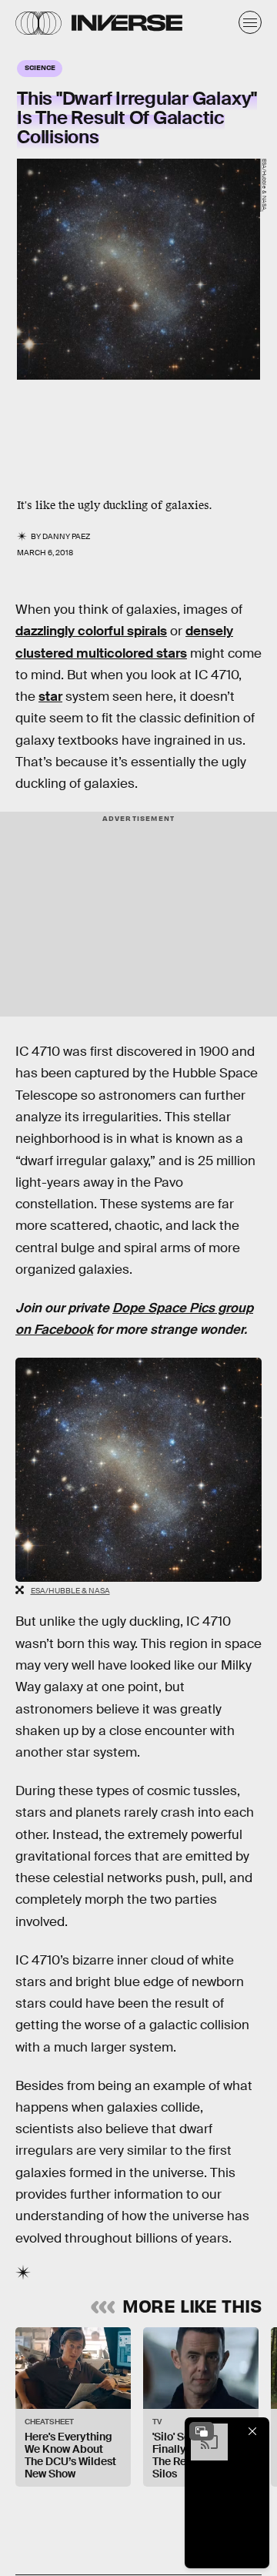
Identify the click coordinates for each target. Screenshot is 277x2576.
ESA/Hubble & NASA (70, 1591)
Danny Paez (66, 536)
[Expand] (202, 2431)
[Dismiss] (252, 2431)
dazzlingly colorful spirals (91, 631)
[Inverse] (127, 23)
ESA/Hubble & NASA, (264, 185)
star (50, 697)
